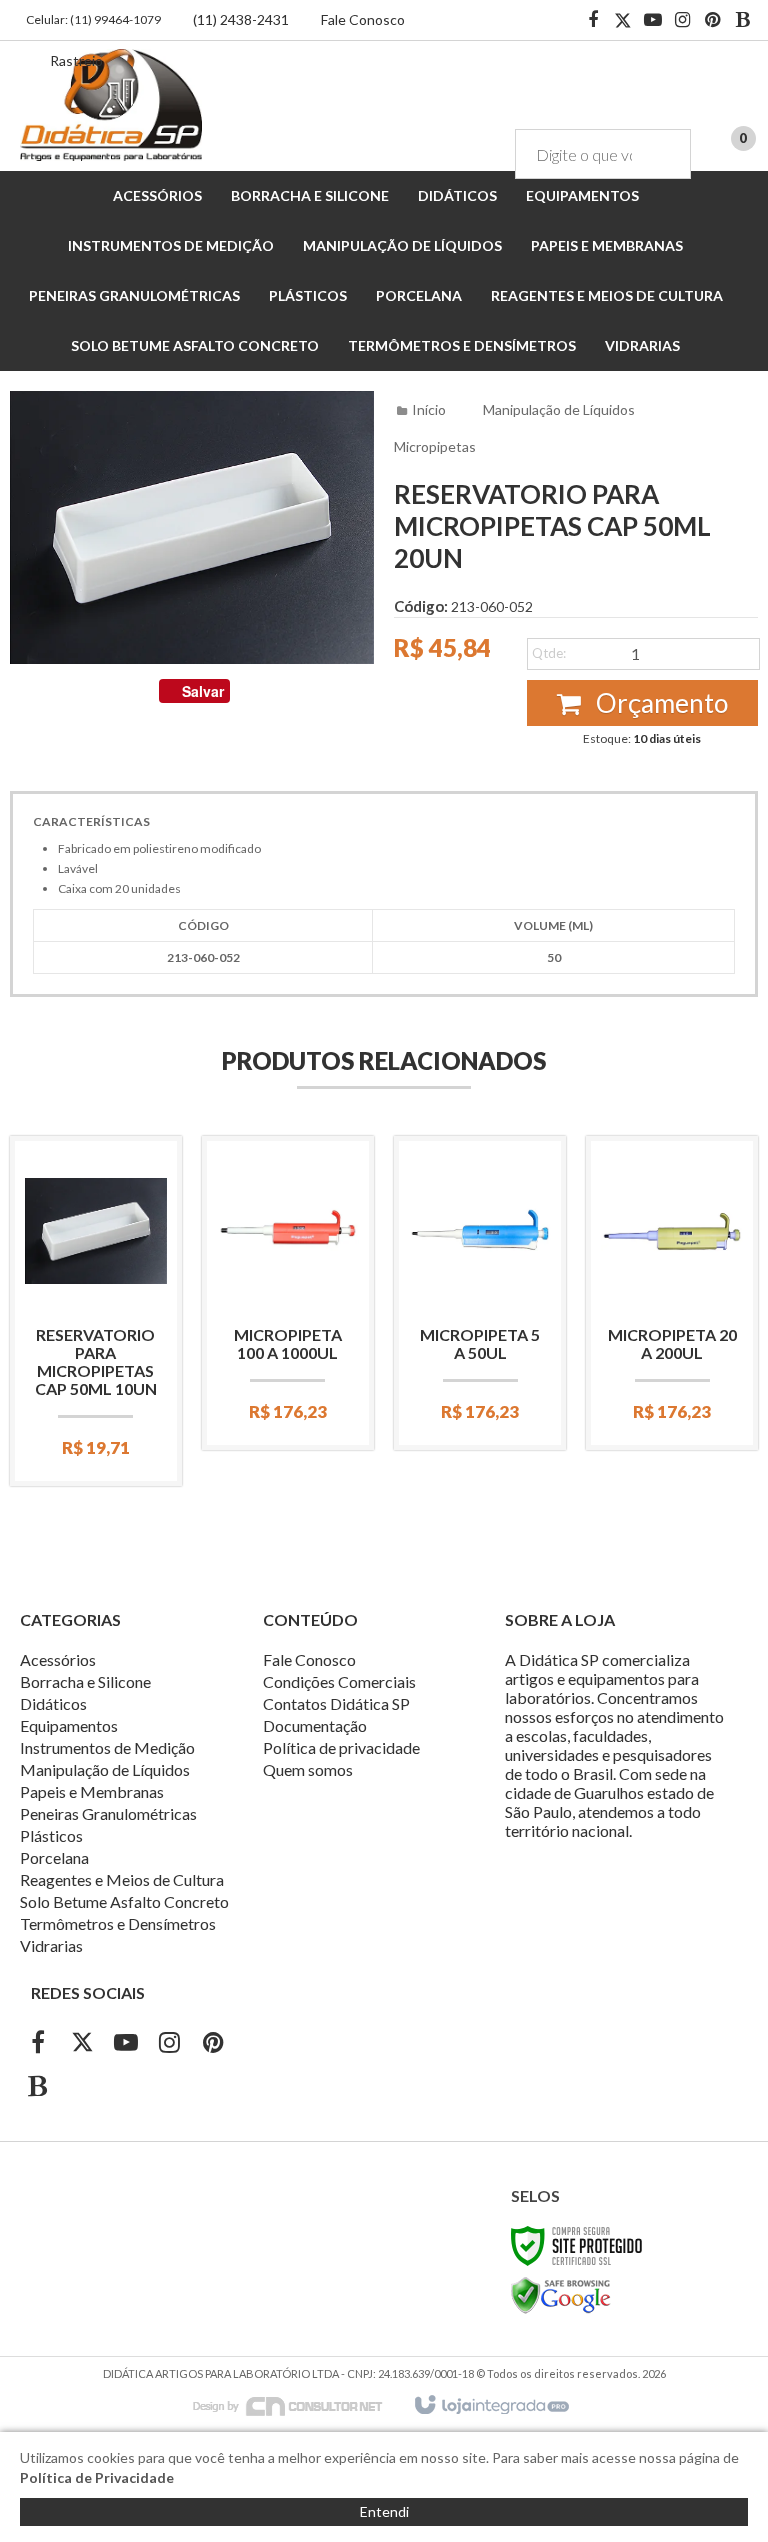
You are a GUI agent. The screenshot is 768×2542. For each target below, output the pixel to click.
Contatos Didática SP (336, 1703)
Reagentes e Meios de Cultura (122, 1879)
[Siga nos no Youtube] (653, 21)
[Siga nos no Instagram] (683, 21)
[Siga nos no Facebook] (593, 21)
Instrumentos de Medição (107, 1747)
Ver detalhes (96, 1380)
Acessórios (58, 1659)
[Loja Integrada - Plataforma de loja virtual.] (490, 2406)
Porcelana (54, 1857)
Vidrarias (51, 1945)
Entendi (384, 2511)
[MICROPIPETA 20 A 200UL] (672, 1293)
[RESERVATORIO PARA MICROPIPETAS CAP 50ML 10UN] (96, 1311)
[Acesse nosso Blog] (743, 21)
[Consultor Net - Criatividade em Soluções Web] (298, 2404)
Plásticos (51, 1835)
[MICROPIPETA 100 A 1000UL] (288, 1293)
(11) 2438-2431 (241, 19)
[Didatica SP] (111, 105)
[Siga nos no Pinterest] (713, 21)
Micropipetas (435, 446)
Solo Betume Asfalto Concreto (124, 1901)
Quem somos (308, 1769)
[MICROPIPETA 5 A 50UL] (480, 1293)
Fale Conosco (363, 19)
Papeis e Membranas (92, 1791)
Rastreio (76, 60)
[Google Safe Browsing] (561, 2294)
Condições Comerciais (339, 1681)
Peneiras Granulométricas (108, 1813)
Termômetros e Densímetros (118, 1923)
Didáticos (53, 1703)
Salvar (203, 691)
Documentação (315, 1725)
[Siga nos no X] (623, 21)
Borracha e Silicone (85, 1681)
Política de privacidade (341, 1747)
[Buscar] (661, 154)
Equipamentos (69, 1725)
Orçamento (659, 703)
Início (429, 409)
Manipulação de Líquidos (559, 409)
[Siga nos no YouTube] (126, 2044)
